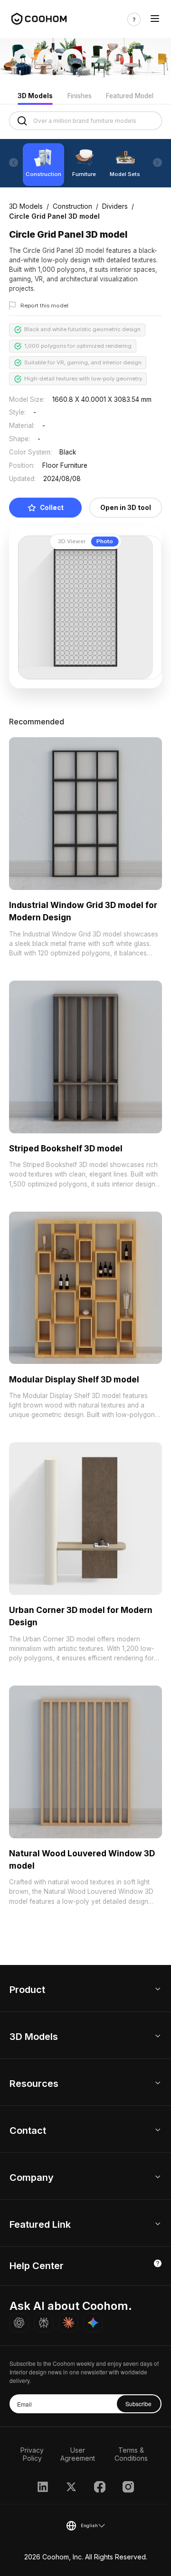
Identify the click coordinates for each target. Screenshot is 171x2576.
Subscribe (138, 2404)
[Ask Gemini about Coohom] (93, 2323)
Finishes (80, 96)
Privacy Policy (32, 2454)
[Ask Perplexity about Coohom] (44, 2323)
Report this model (44, 306)
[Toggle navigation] (155, 19)
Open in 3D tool (126, 508)
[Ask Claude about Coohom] (68, 2323)
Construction (72, 206)
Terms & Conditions (131, 2454)
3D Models (35, 96)
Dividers (115, 206)
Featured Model (130, 96)
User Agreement (78, 2454)
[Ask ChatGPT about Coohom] (19, 2323)
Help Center (37, 2266)
